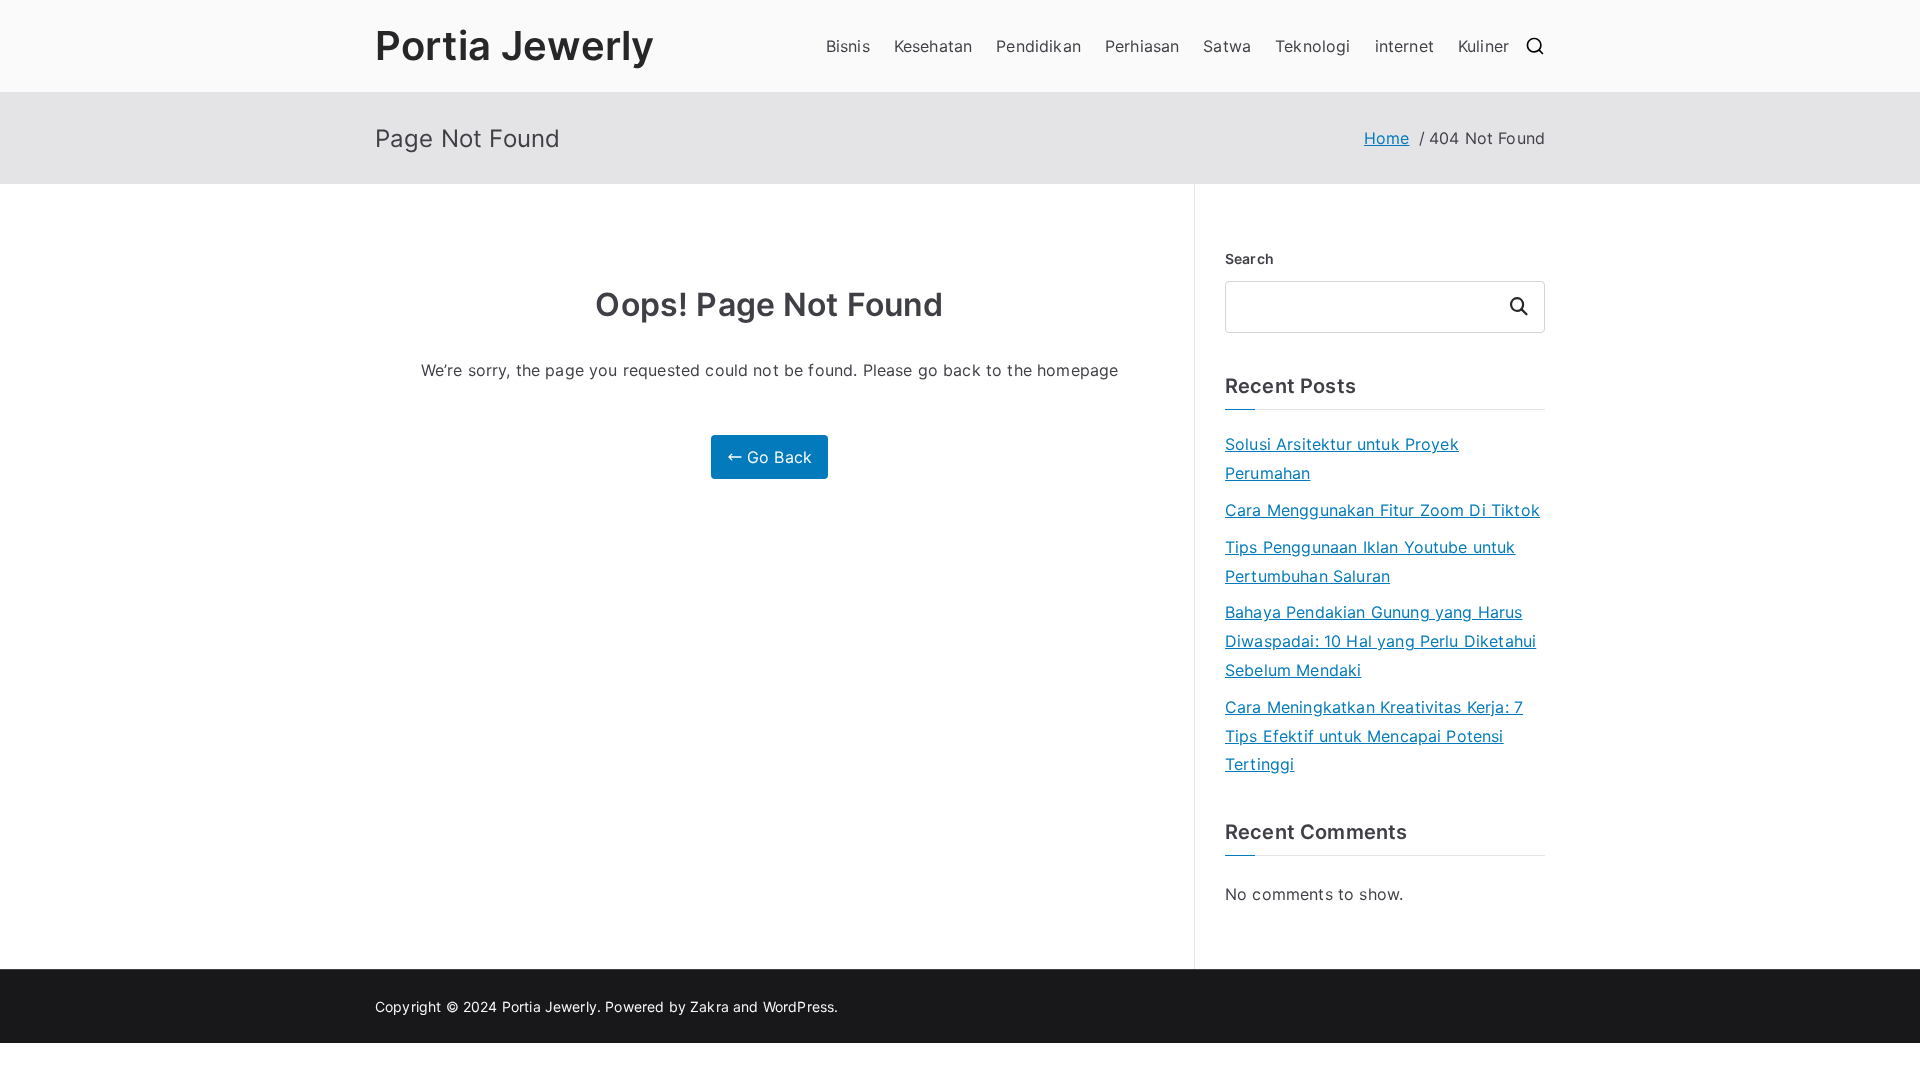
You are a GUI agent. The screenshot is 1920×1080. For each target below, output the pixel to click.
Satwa (1227, 46)
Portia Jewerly (514, 45)
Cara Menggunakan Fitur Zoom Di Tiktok (1382, 510)
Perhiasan (1142, 46)
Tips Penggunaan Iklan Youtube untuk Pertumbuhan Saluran (1370, 561)
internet (1404, 46)
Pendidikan (1038, 46)
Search (1249, 258)
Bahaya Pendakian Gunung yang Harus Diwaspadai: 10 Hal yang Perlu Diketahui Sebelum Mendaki (1380, 641)
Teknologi (1312, 46)
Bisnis (848, 46)
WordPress (798, 1006)
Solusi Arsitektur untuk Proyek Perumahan (1342, 458)
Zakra (709, 1006)
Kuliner (1483, 46)
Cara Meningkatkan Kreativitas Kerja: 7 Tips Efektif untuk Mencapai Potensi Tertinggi (1374, 736)
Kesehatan (933, 46)
